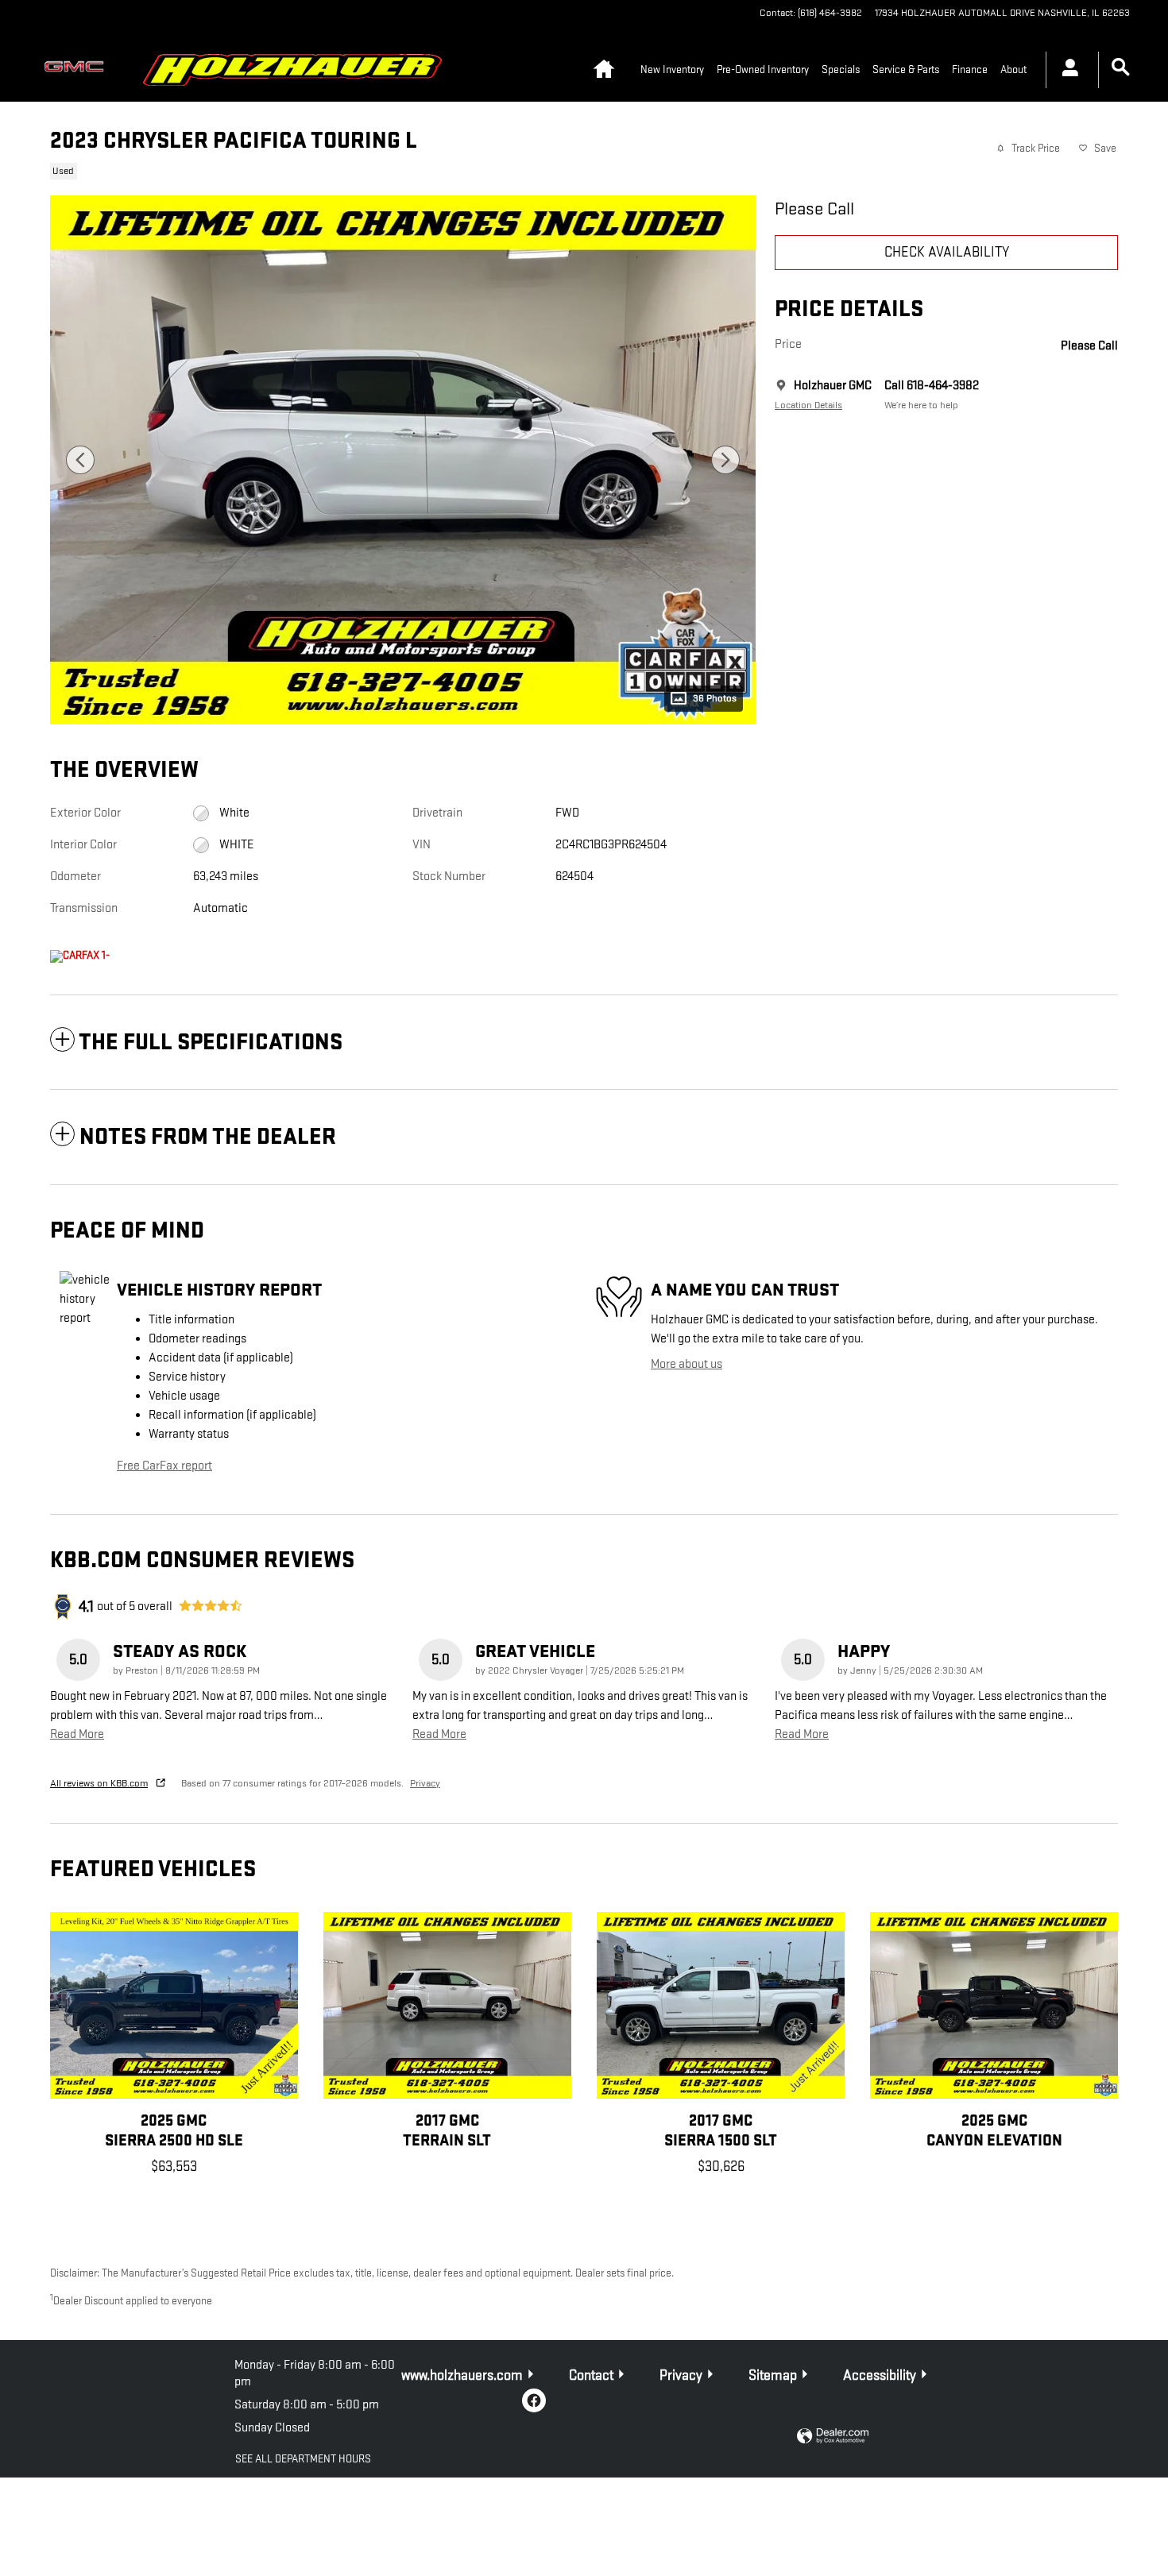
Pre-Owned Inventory (763, 70)
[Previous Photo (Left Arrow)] (80, 460)
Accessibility (880, 2375)
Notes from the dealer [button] (208, 1137)
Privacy (425, 1783)
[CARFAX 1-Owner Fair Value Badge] (80, 956)
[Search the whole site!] (1121, 68)
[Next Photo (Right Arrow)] (725, 460)
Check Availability (947, 252)
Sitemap (773, 2375)
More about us (686, 1364)
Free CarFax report (164, 1466)
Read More (77, 1734)
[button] (393, 169)
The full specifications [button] (211, 1043)
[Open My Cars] (1066, 70)
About (1013, 70)
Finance (970, 70)
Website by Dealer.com (833, 2437)
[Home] (78, 70)
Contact (591, 2375)
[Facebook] (534, 2400)
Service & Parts (906, 70)
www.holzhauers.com (462, 2375)
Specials (841, 70)
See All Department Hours (303, 2459)
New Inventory (672, 70)
